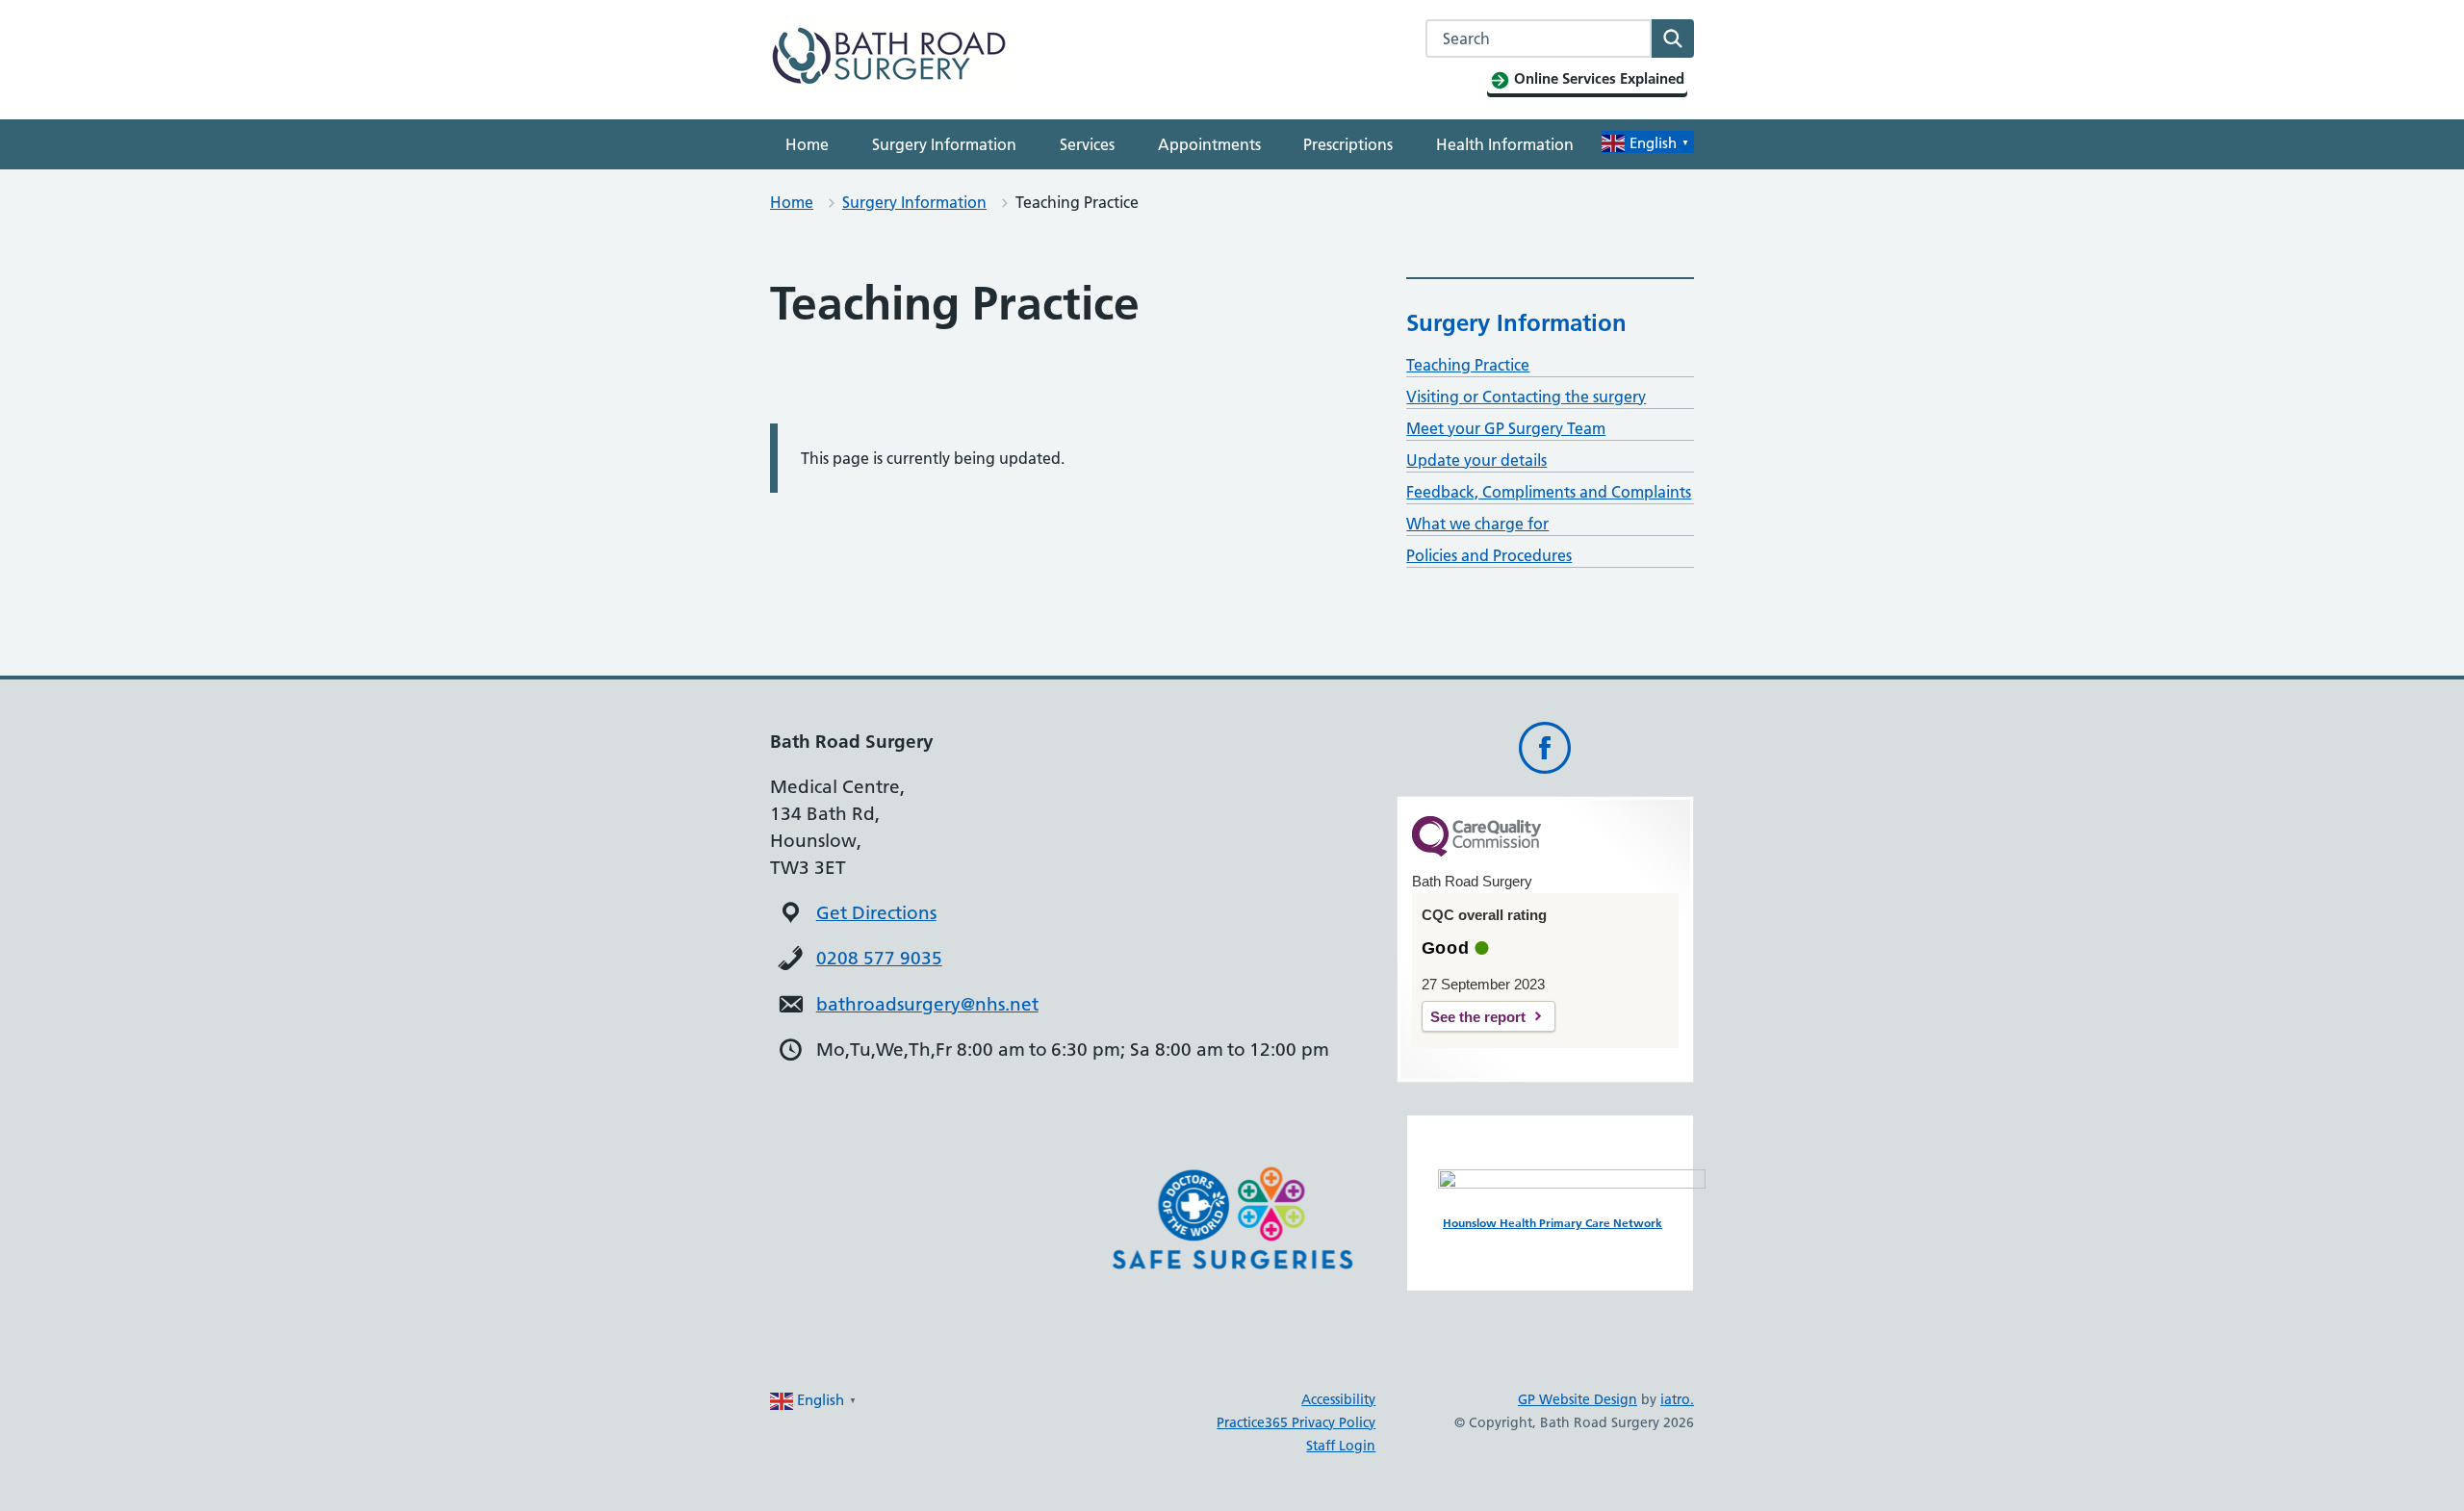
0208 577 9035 (879, 958)
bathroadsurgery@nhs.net (927, 1004)
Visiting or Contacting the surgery (1526, 397)
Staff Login (1341, 1446)
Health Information (1505, 144)
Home (807, 144)
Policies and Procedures (1489, 555)
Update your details (1476, 460)
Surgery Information (944, 144)
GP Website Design (1578, 1399)
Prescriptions (1348, 144)
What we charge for (1477, 524)
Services (1087, 144)
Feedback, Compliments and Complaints (1549, 492)
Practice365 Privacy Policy (1296, 1422)
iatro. (1677, 1399)
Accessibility (1338, 1399)
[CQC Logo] (1476, 852)
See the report (1478, 1017)
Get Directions (876, 913)
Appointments (1209, 144)
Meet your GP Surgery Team (1506, 428)
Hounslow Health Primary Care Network (1553, 1223)
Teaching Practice (1468, 365)
